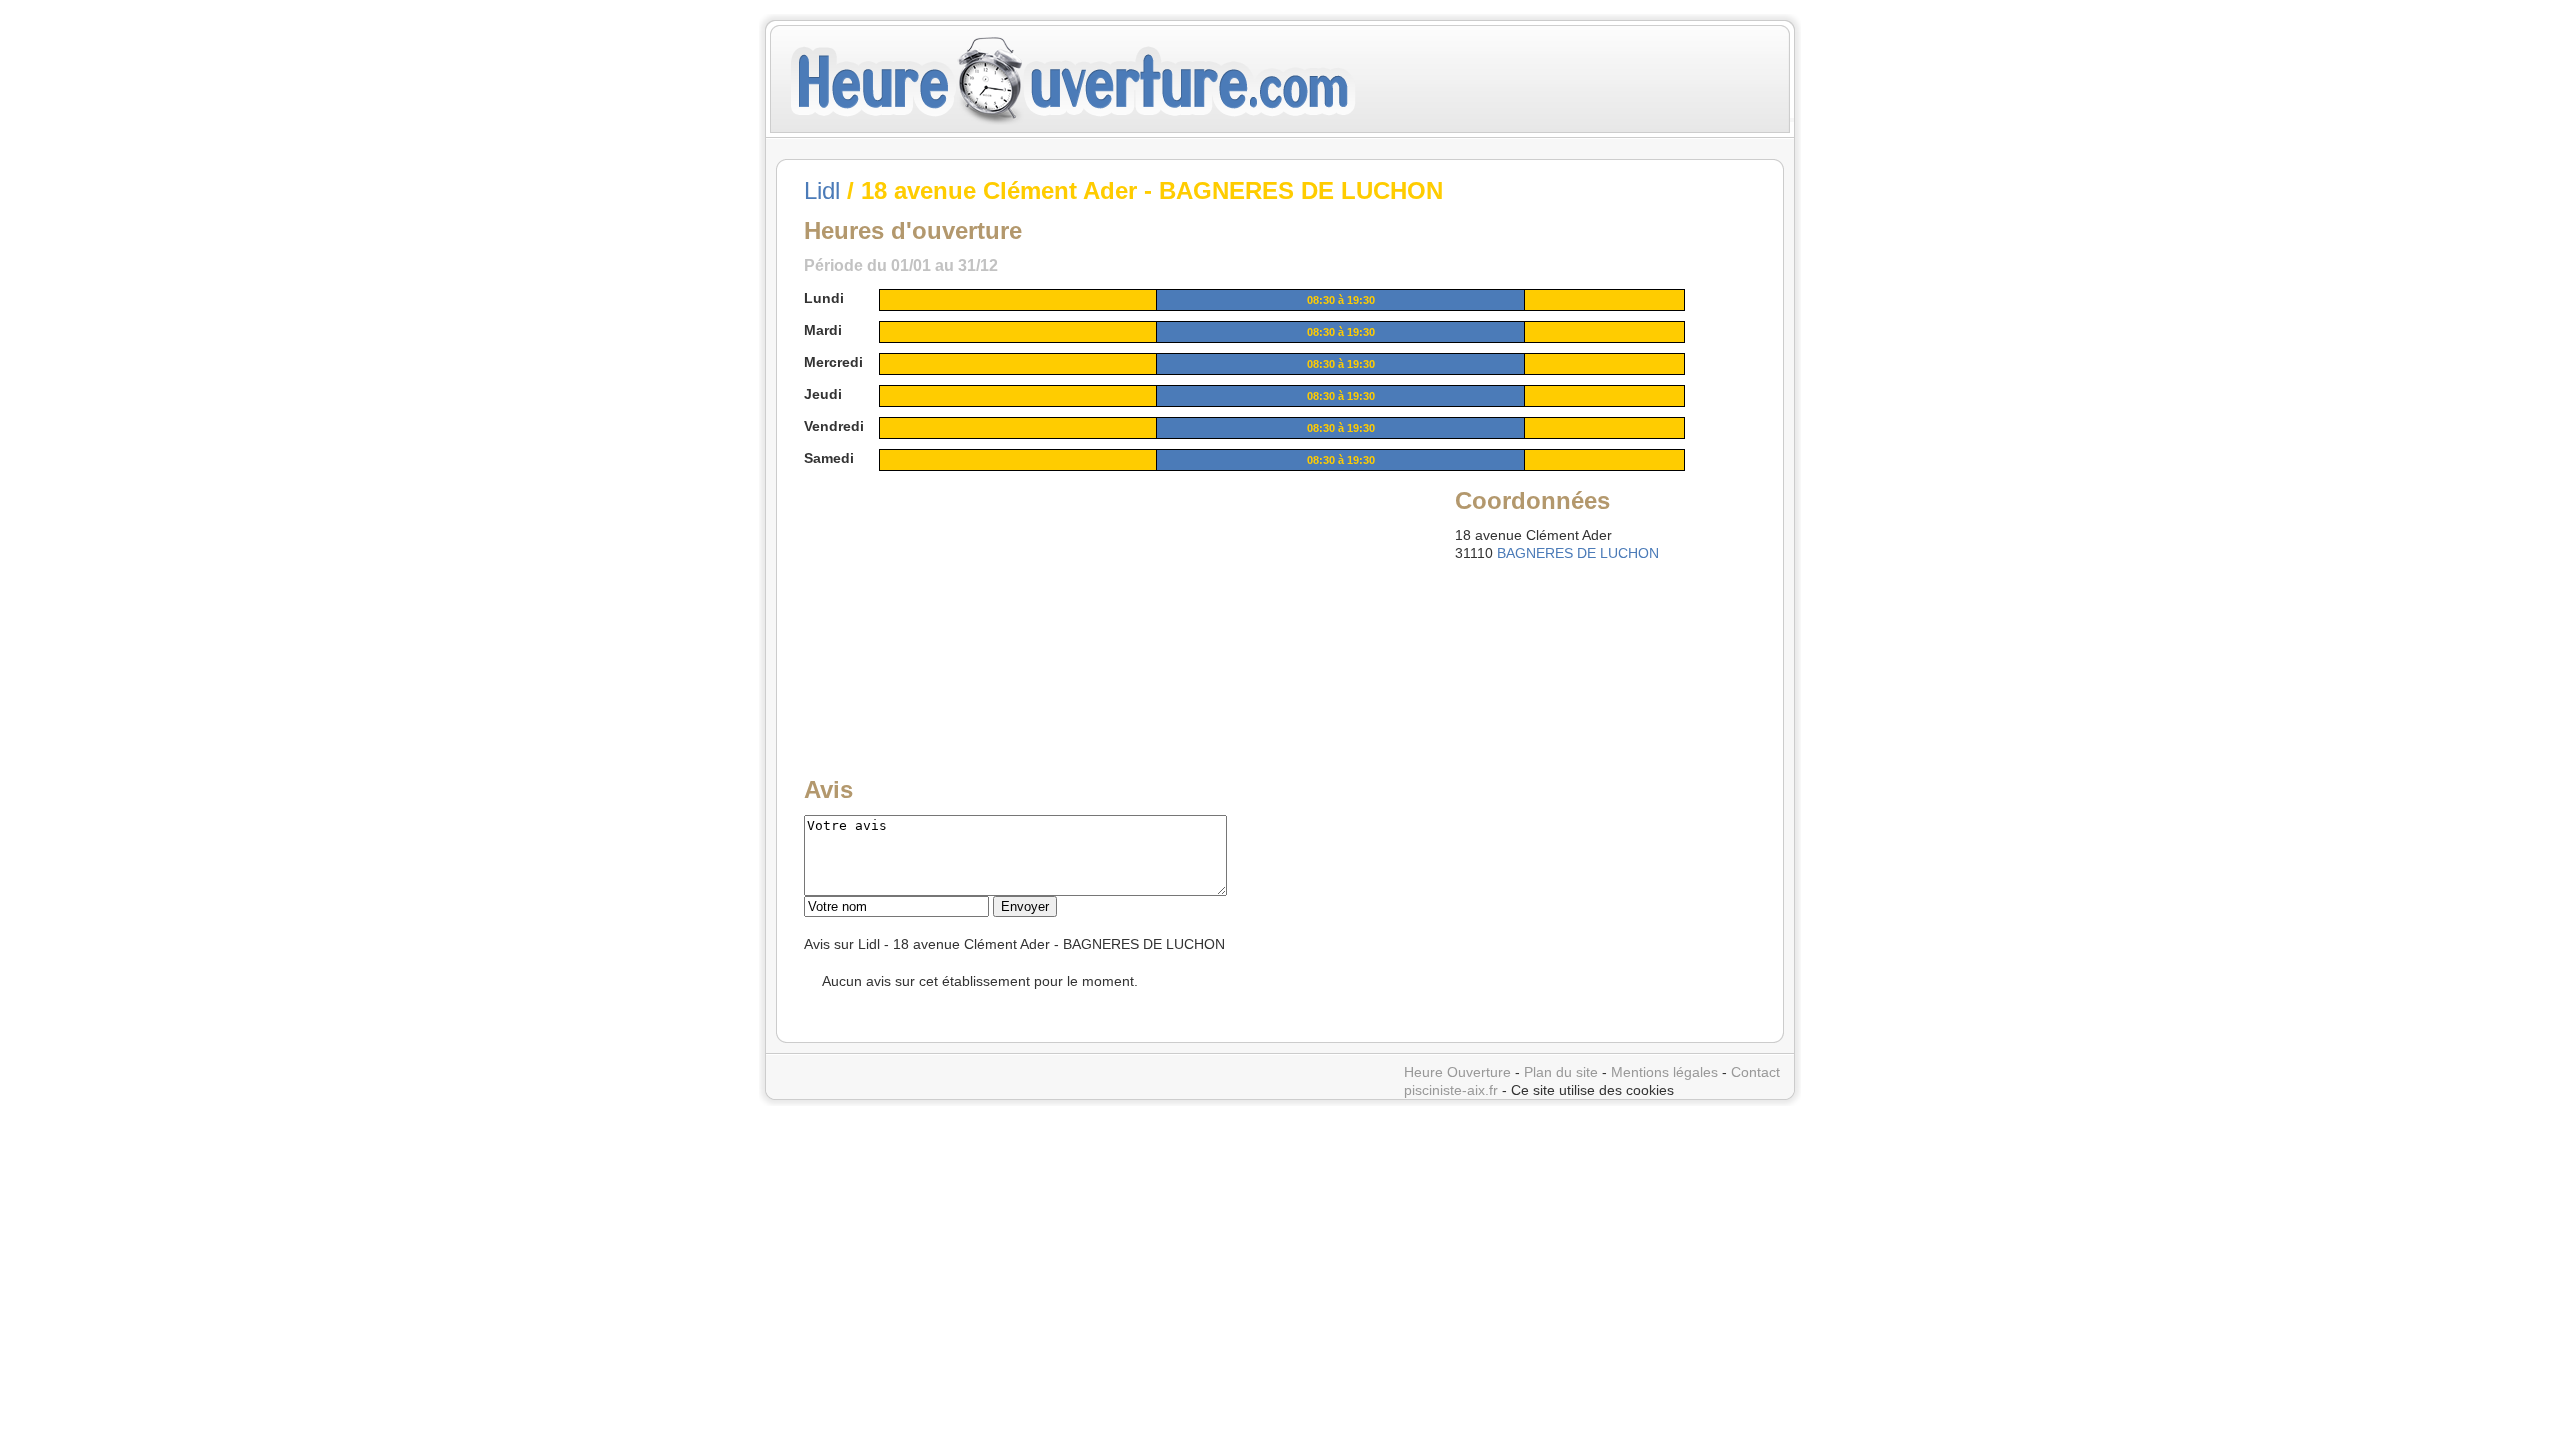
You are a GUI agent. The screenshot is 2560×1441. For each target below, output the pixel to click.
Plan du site (1561, 1072)
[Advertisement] (957, 609)
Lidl (822, 190)
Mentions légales (1664, 1072)
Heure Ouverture (1457, 1072)
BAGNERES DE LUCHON (1578, 553)
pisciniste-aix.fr (1451, 1090)
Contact (1755, 1072)
